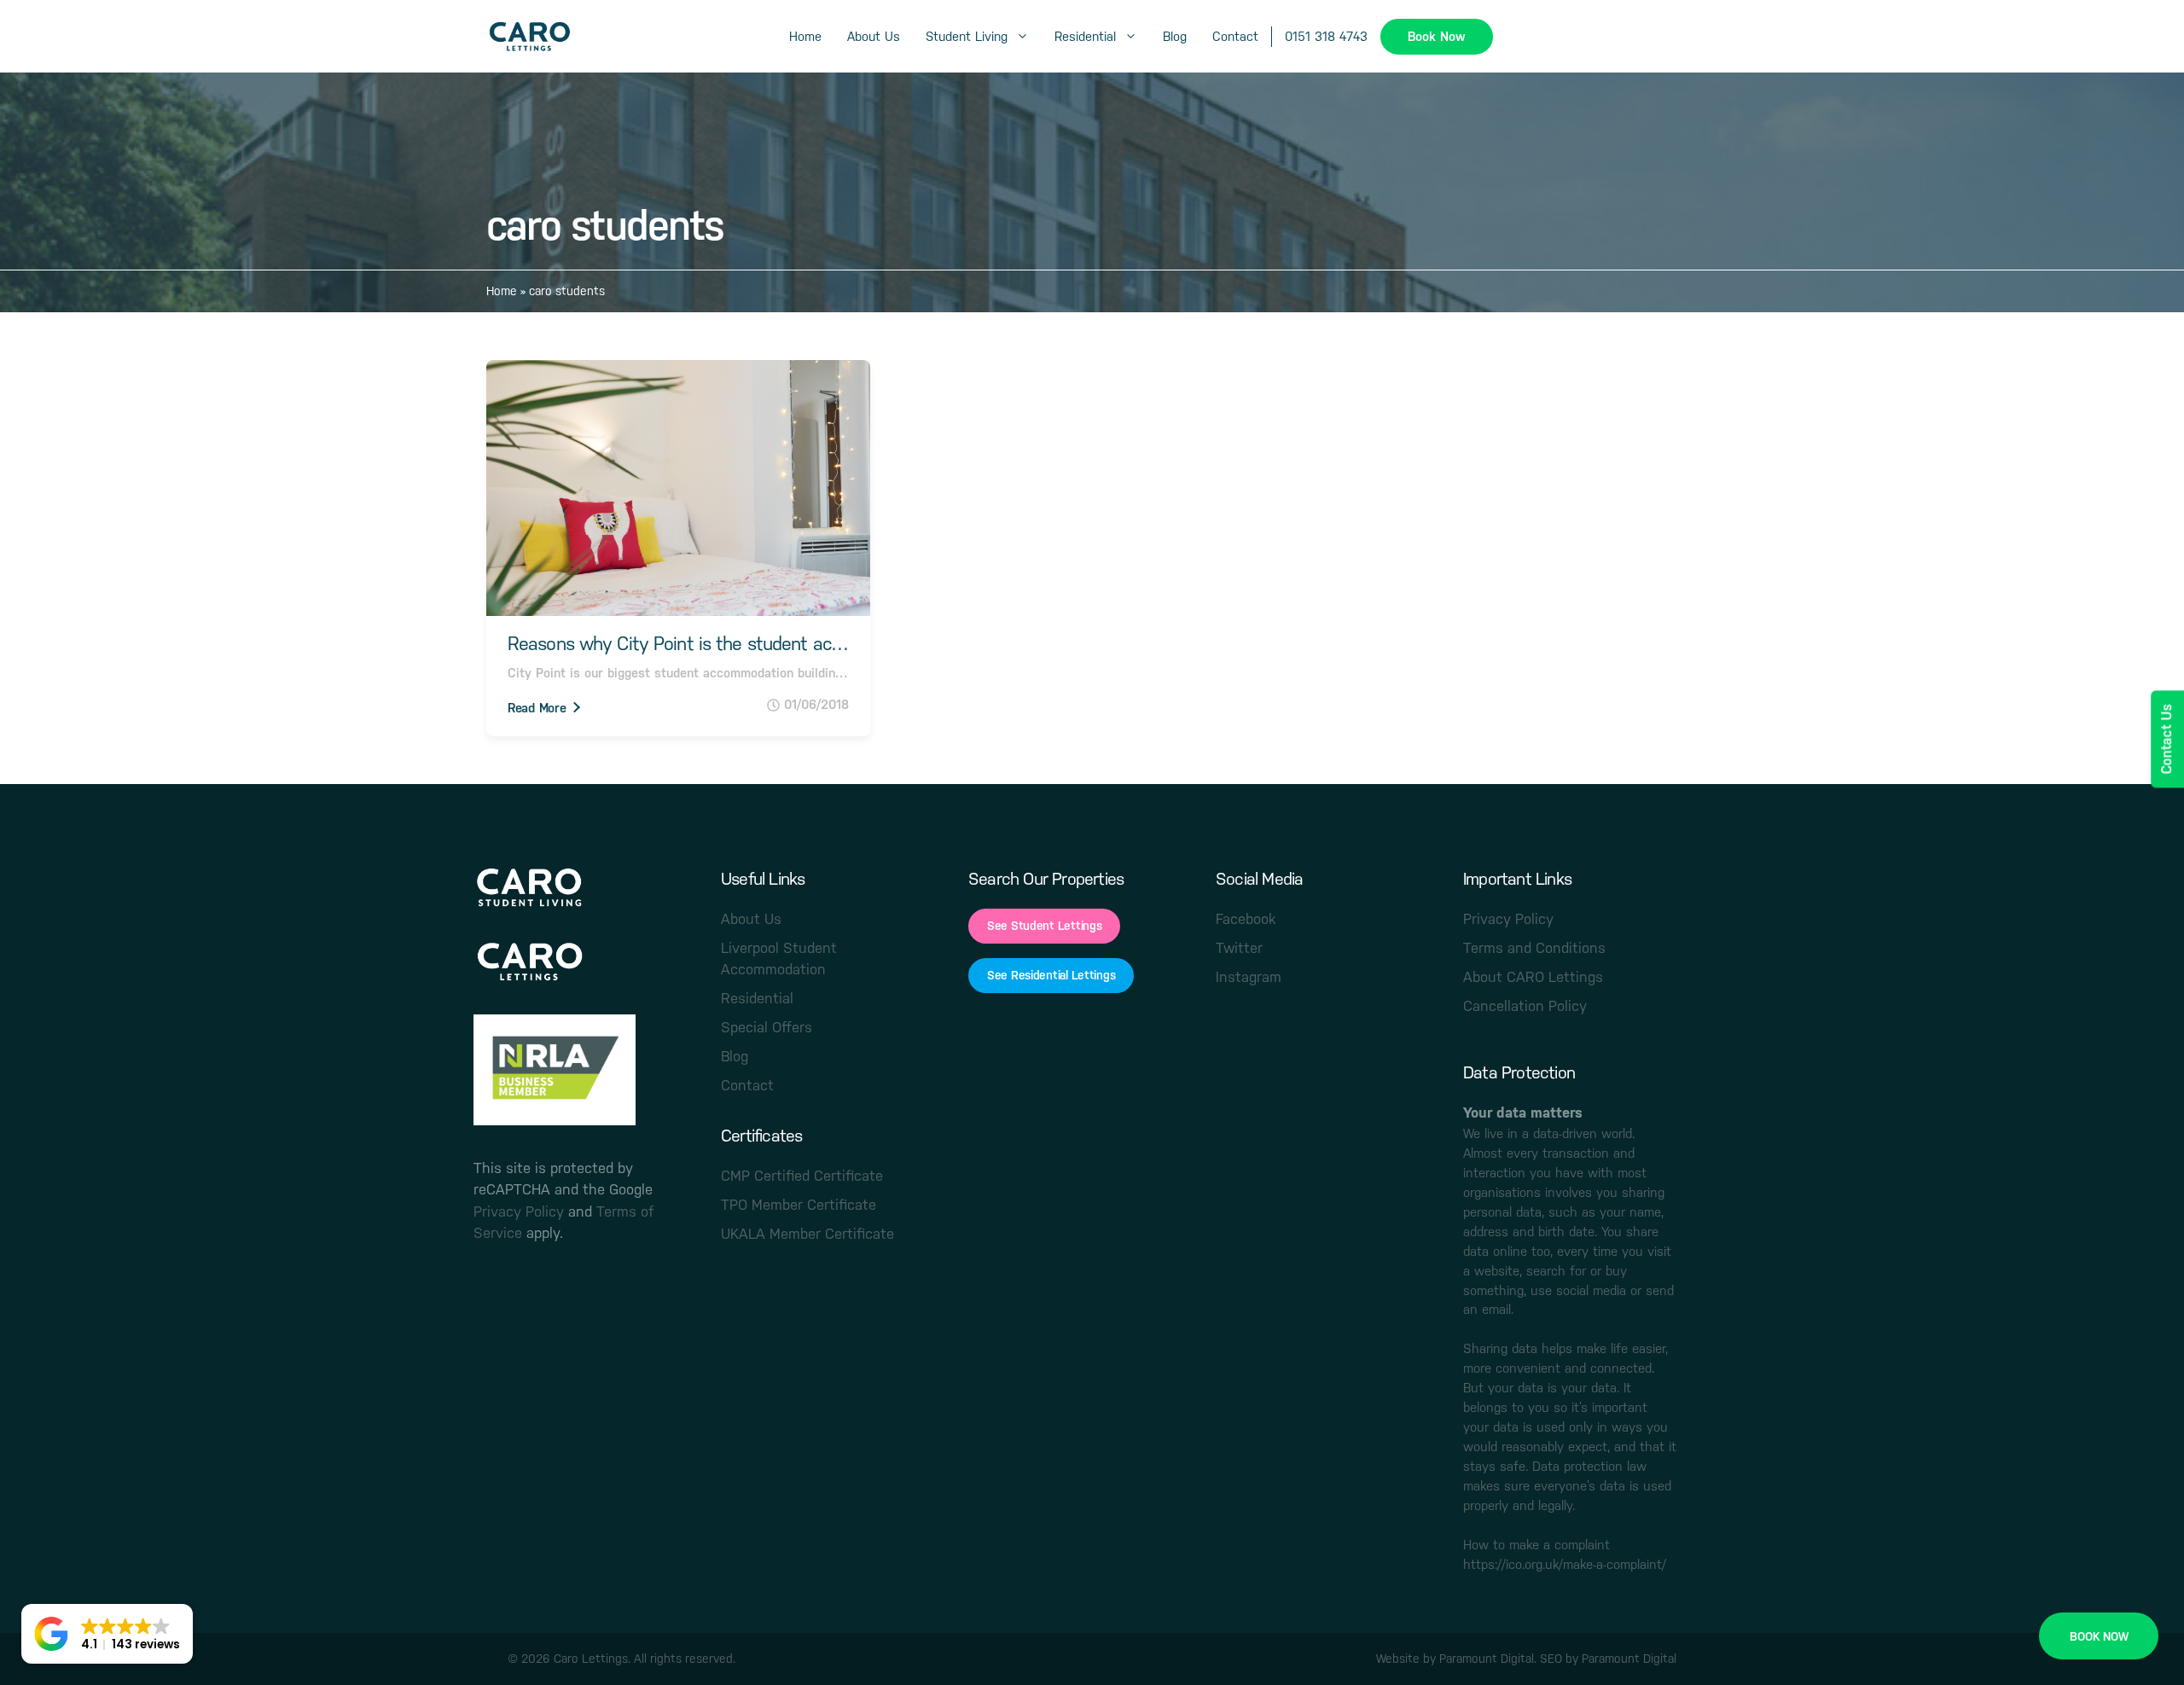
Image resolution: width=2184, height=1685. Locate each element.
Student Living (967, 36)
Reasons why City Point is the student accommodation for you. (678, 644)
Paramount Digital (1487, 1659)
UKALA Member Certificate (807, 1234)
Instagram (1249, 977)
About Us (874, 36)
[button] (107, 1634)
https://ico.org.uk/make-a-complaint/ (1565, 1565)
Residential (1085, 36)
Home (805, 36)
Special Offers (767, 1027)
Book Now (1437, 36)
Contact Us (2167, 739)
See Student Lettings (1044, 926)
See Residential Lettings (1051, 975)
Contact (1235, 36)
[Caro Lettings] (529, 37)
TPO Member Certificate (799, 1205)
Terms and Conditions (1534, 948)
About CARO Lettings (1533, 977)
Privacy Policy (519, 1211)
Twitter (1239, 948)
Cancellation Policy (1525, 1006)
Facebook (1246, 919)
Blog (1175, 36)
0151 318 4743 (1326, 36)
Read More (537, 708)
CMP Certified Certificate (802, 1176)
